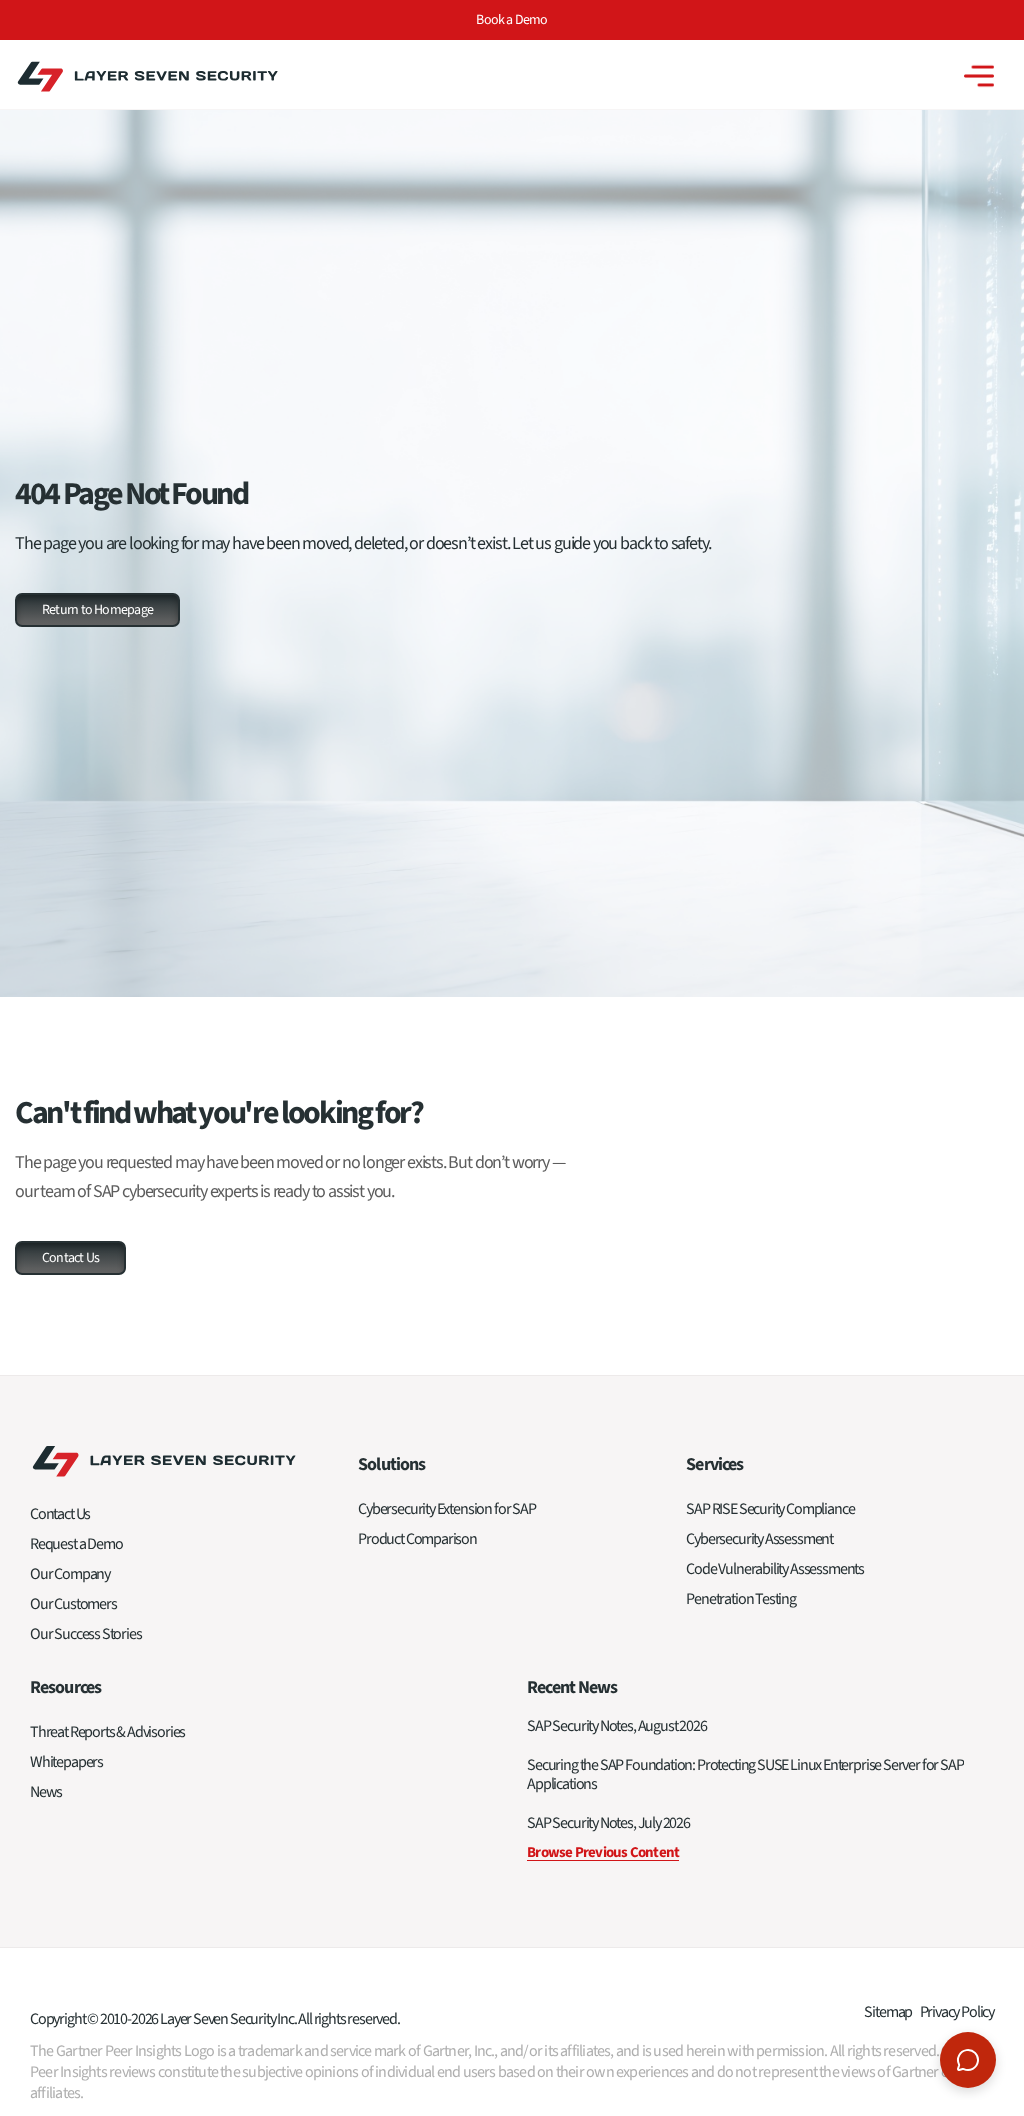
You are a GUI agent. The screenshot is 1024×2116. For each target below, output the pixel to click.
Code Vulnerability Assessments (775, 1569)
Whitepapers (66, 1762)
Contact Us (60, 1514)
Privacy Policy (957, 2012)
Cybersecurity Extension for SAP (446, 1509)
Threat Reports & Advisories (107, 1732)
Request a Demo (76, 1544)
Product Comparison (417, 1539)
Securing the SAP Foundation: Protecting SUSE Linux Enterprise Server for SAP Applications (745, 1774)
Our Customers (73, 1604)
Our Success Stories (86, 1634)
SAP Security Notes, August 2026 (616, 1726)
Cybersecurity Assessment (759, 1539)
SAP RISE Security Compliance (770, 1509)
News (46, 1792)
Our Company (70, 1574)
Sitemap (888, 2012)
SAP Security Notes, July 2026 (608, 1823)
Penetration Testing (741, 1599)
